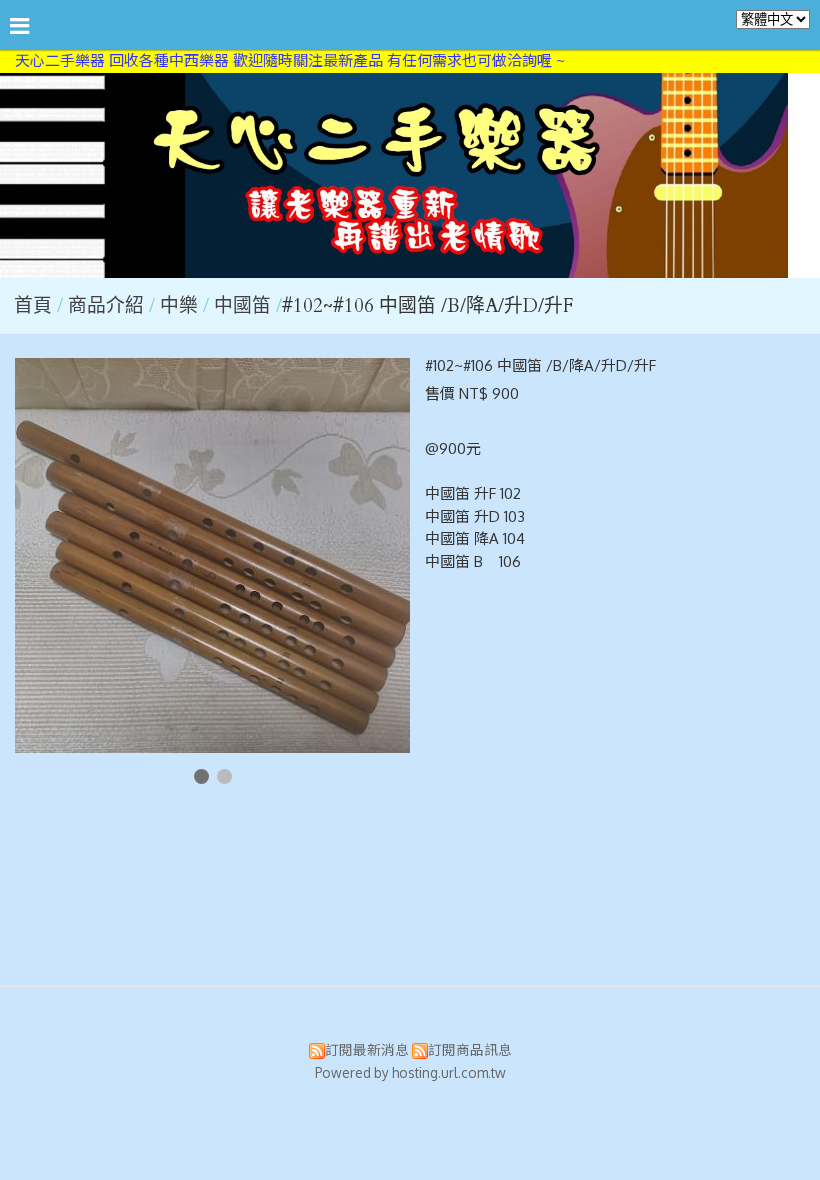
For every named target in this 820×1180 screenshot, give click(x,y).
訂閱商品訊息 (470, 1049)
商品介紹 (108, 306)
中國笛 (242, 306)
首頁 (33, 306)
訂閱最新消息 (367, 1049)
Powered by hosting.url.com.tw (410, 1072)
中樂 (179, 306)
